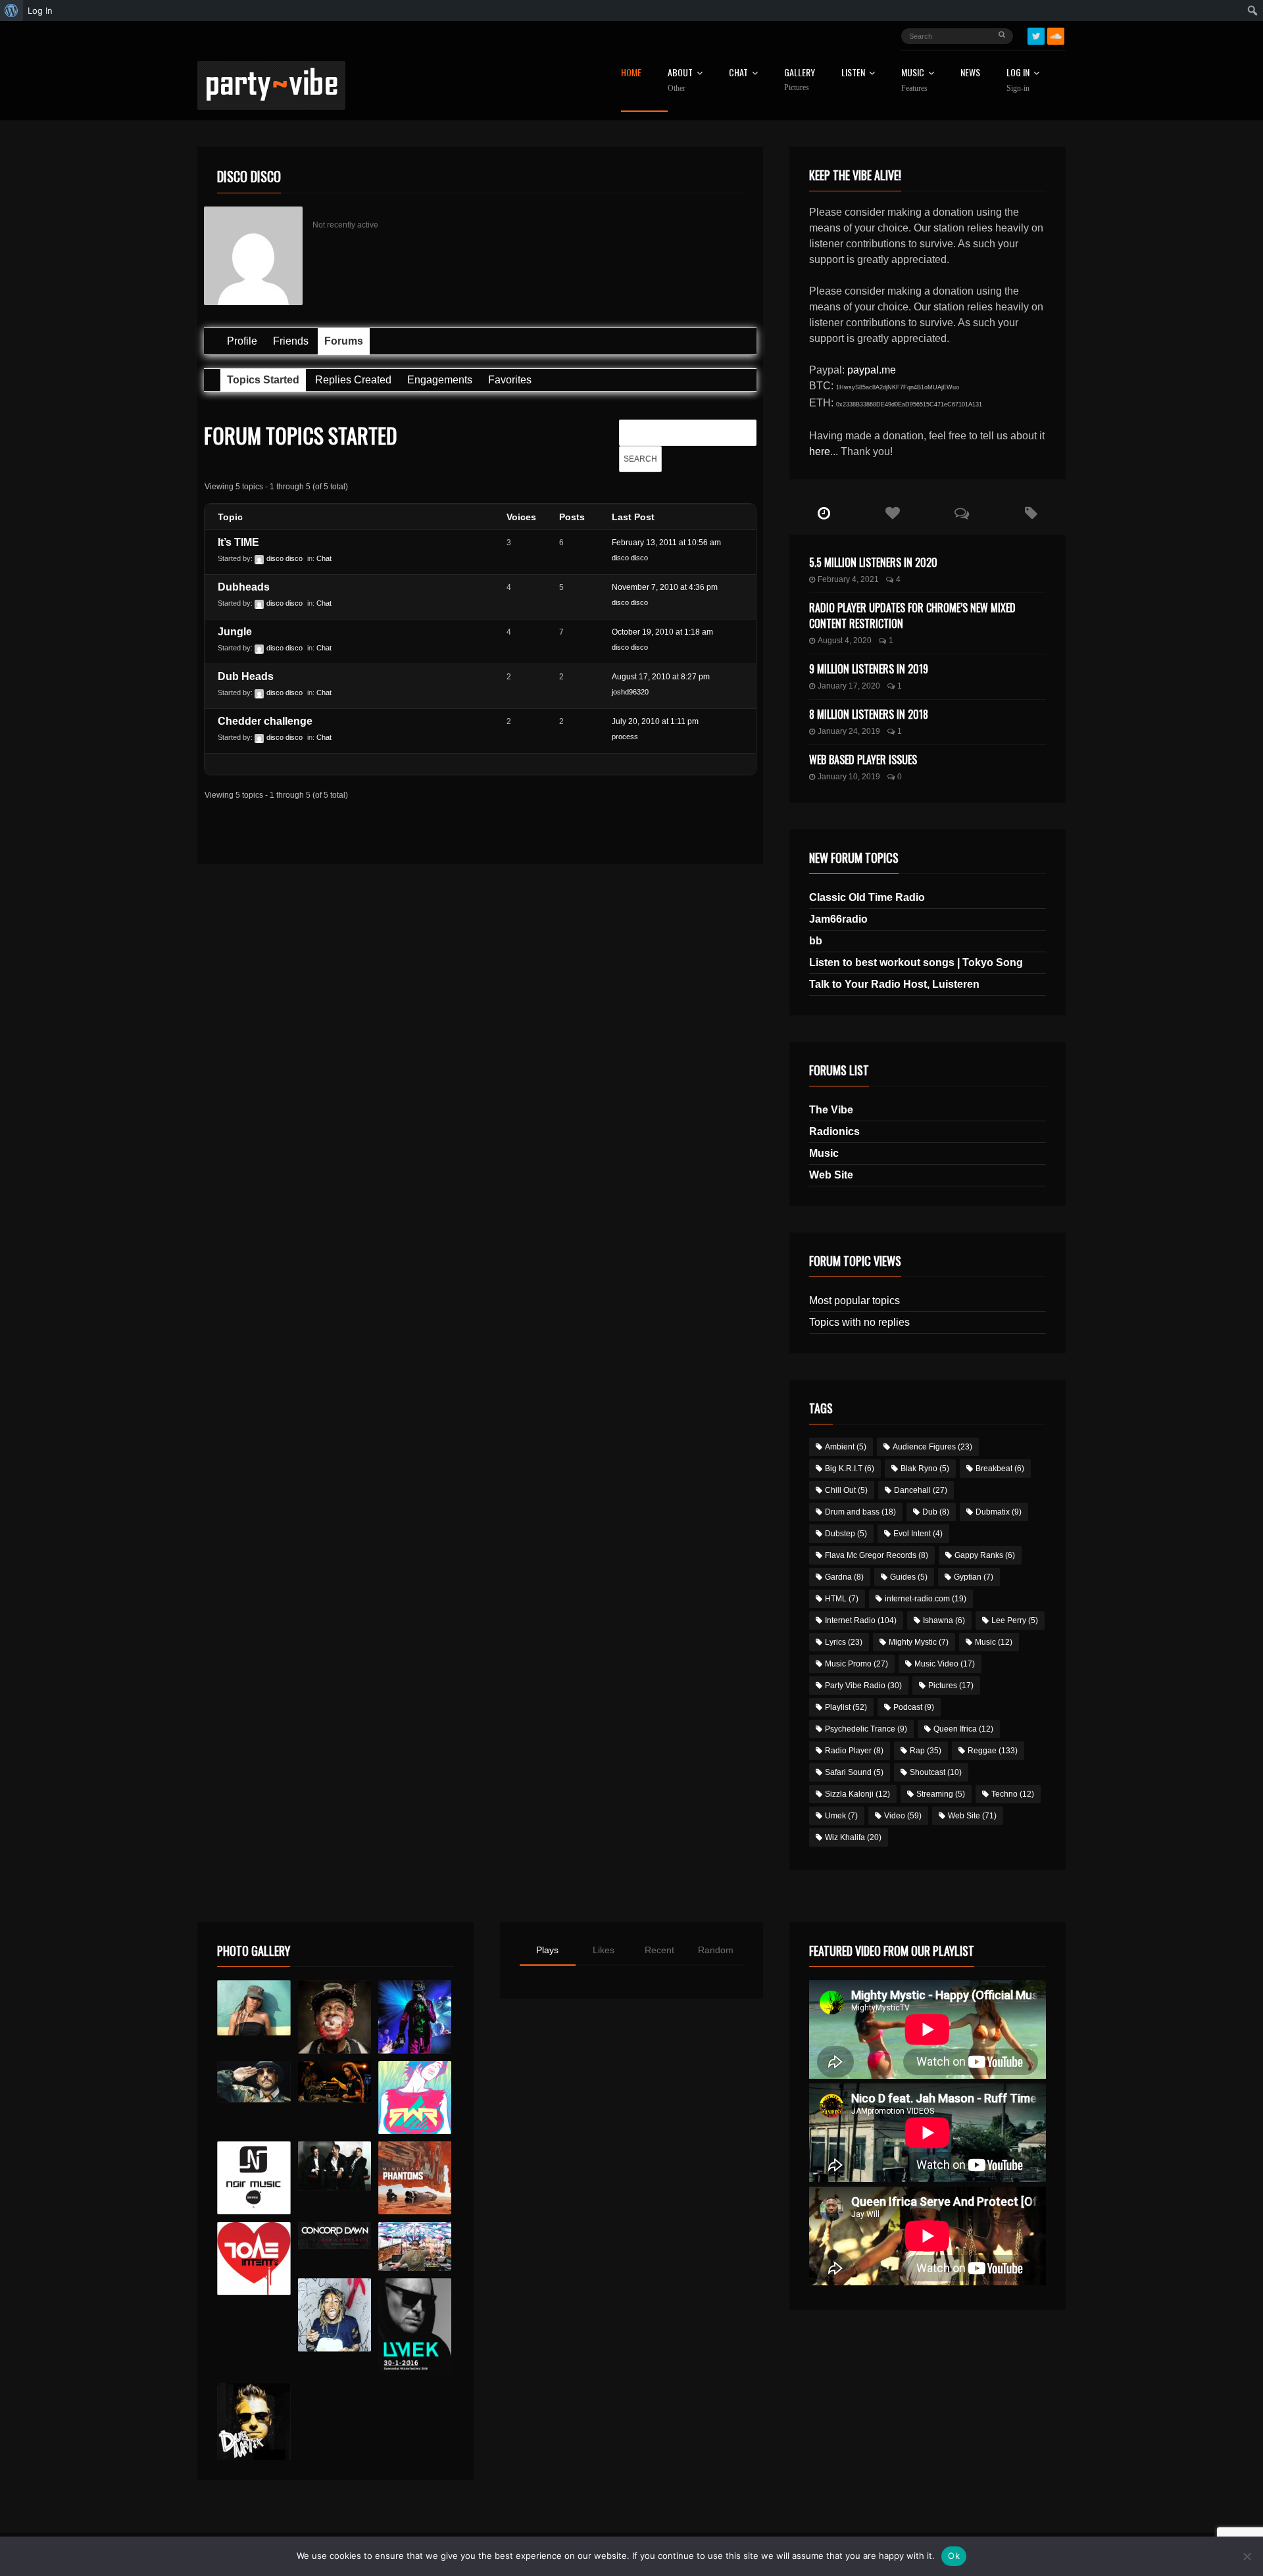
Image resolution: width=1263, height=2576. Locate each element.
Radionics (834, 1131)
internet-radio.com (926, 1599)
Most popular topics (854, 1300)
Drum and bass (860, 1512)
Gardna (844, 1577)
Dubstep (846, 1534)
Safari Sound (854, 1772)
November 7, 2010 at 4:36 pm (665, 587)
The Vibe (831, 1110)
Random (716, 1950)
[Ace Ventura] (415, 2247)
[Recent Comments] (962, 514)
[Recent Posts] (824, 514)
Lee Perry (1015, 1620)
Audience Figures (932, 1447)
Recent (659, 1950)
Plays (547, 1950)
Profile (242, 341)
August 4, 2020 (845, 641)
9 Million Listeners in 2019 (869, 669)
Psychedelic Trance (866, 1729)
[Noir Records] (254, 2178)
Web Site (831, 1175)
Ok (954, 2556)
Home (631, 73)
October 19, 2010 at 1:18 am (662, 632)
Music (824, 1153)
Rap (926, 1751)
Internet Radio (861, 1620)
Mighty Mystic (919, 1642)
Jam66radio (838, 919)
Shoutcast (936, 1772)
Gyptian (974, 1577)
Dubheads (244, 587)
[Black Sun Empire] (415, 2178)
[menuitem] (12, 11)
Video (903, 1816)
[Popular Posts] (893, 514)
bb (816, 941)
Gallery (800, 80)
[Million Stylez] (254, 2082)
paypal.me (872, 370)
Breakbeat (1000, 1469)
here (820, 451)
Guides (909, 1577)
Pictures (951, 1686)
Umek (841, 1816)
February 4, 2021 (848, 579)
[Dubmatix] (254, 2421)
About (680, 80)
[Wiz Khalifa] (334, 2315)
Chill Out (846, 1490)
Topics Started (263, 380)
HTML (842, 1599)
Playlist (846, 1707)
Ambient (846, 1447)
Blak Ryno (925, 1469)
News (970, 73)
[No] (1247, 2556)
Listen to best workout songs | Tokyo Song (916, 962)
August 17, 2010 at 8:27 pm (661, 677)
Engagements (440, 380)
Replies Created (353, 380)
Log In (1018, 80)
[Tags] (1031, 514)
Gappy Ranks (985, 1555)
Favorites (510, 380)
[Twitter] (1036, 36)
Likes (604, 1950)
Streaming (941, 1794)
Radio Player (854, 1751)
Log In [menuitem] (40, 11)
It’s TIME (238, 542)
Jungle (235, 632)
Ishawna (944, 1620)
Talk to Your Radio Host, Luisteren (894, 984)
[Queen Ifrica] (254, 2008)
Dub (936, 1512)
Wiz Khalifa (853, 1837)
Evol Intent (918, 1534)
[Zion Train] (334, 2082)
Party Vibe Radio (863, 1686)
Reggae (993, 1751)
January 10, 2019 (849, 777)
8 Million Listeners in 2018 (869, 714)
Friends (291, 341)
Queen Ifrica (963, 1729)
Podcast (914, 1707)
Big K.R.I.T (850, 1469)
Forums (344, 341)
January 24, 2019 (849, 731)
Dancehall (921, 1490)
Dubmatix (999, 1512)
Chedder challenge (265, 721)
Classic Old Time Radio (867, 897)
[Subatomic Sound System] (415, 2017)
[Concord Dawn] (334, 2236)
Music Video (945, 1664)
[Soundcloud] (1056, 36)
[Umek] (415, 2327)
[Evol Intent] (254, 2259)
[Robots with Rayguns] (415, 2098)
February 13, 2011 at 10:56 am (666, 543)
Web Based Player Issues (863, 760)
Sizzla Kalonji (857, 1794)
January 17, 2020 (849, 686)
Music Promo (856, 1664)
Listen (853, 73)
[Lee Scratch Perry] (334, 2017)
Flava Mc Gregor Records (877, 1555)
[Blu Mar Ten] (334, 2166)
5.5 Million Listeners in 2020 (873, 562)
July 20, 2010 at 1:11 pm (655, 721)
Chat (738, 73)
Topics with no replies (859, 1322)
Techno (1013, 1794)
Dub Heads (246, 676)
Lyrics (844, 1642)
